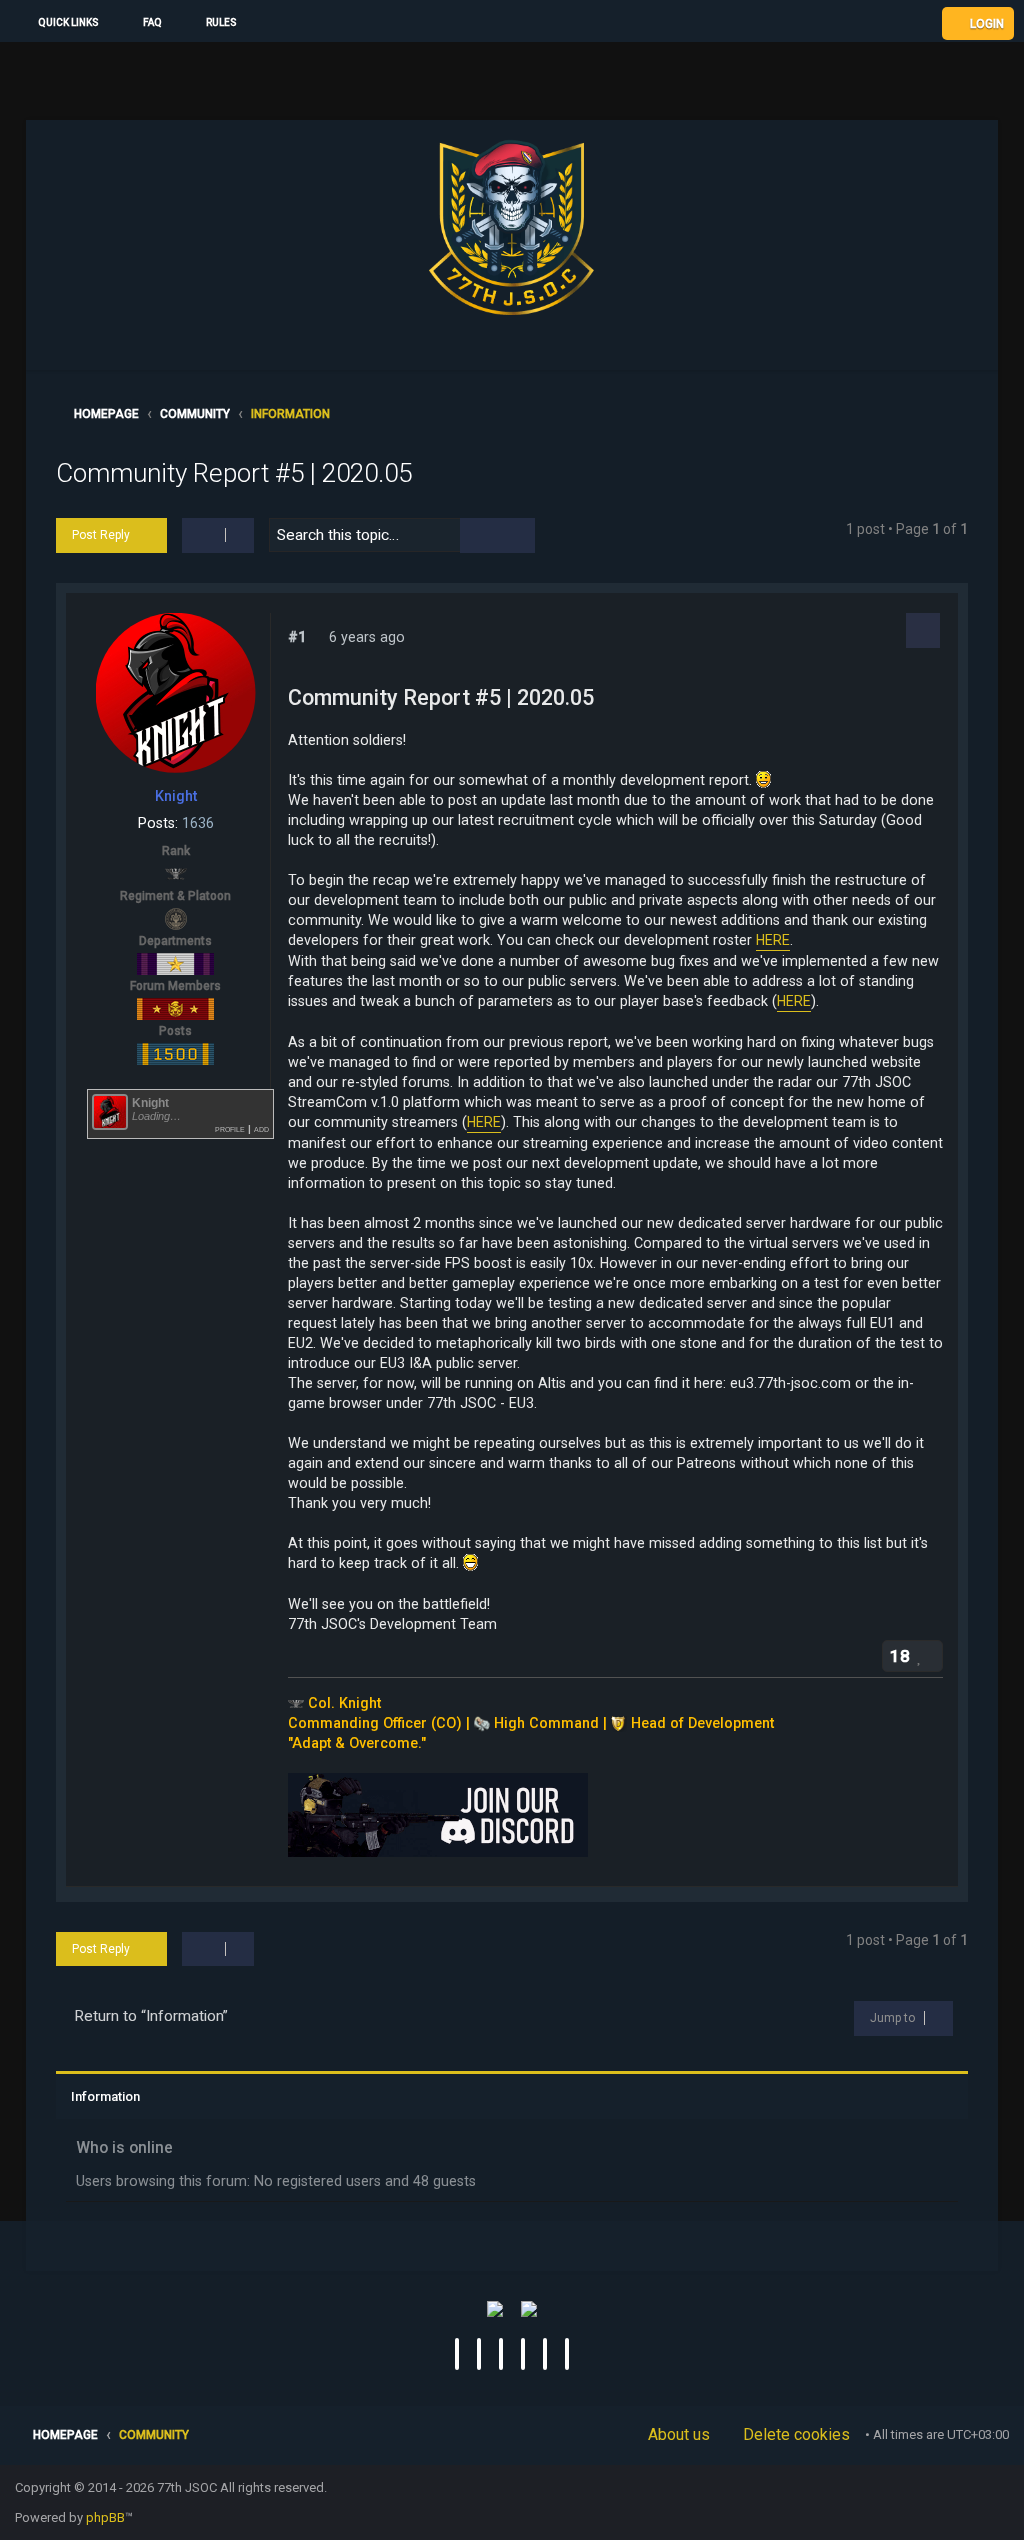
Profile (230, 1128)
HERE (773, 940)
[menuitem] (143, 23)
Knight (176, 796)
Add (261, 1128)
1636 (198, 823)
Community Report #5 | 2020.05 (234, 473)
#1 (297, 637)
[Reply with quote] (923, 630)
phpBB (105, 2517)
